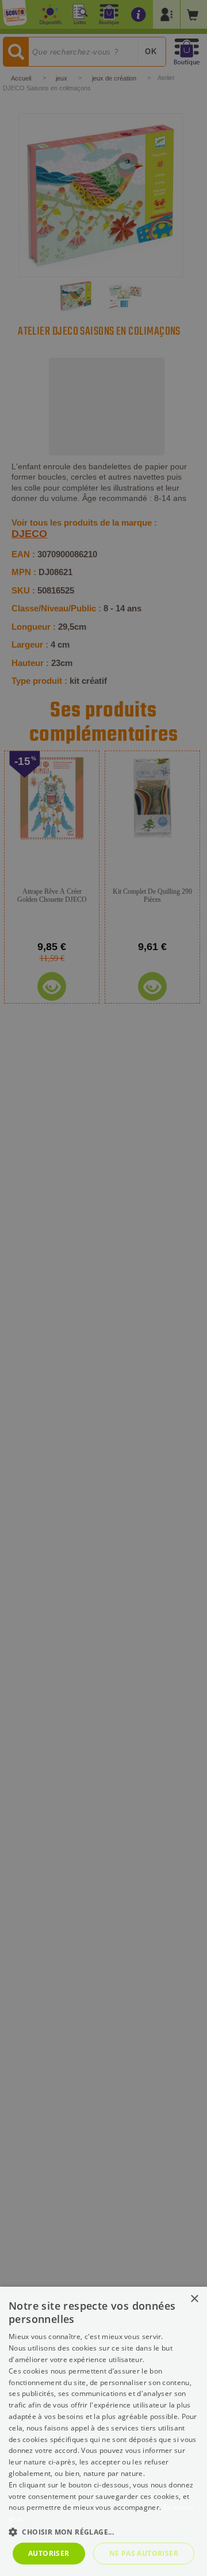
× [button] (194, 2299)
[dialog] (103, 2431)
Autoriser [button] (49, 2553)
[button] (103, 2531)
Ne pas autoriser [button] (144, 2553)
